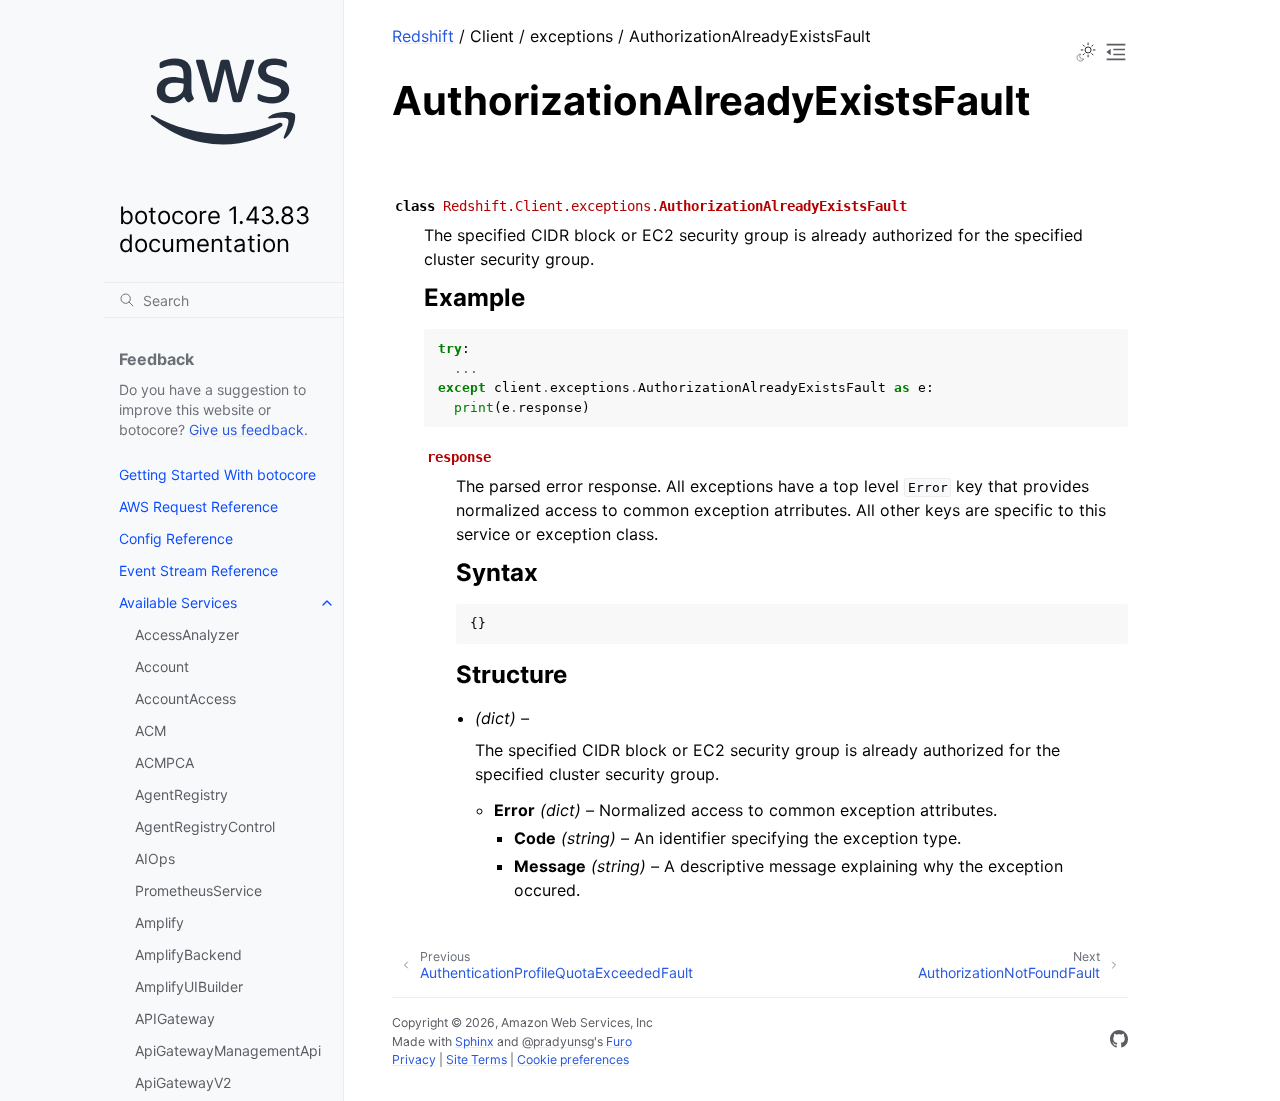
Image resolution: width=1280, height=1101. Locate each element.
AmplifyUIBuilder (189, 986)
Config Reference (176, 538)
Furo (619, 1041)
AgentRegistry (181, 794)
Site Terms (476, 1059)
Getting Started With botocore (217, 474)
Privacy (414, 1059)
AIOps (155, 858)
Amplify (159, 922)
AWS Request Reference (198, 506)
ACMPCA (164, 762)
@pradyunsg (558, 1041)
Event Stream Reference (198, 570)
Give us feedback (246, 429)
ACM (150, 730)
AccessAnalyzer (187, 634)
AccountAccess (185, 698)
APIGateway (175, 1018)
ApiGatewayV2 (183, 1082)
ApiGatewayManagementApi (228, 1050)
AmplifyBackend (188, 954)
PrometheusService (198, 890)
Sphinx (474, 1041)
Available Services (178, 602)
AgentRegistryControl (205, 826)
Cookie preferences (573, 1059)
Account (162, 666)
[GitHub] (1119, 1042)
